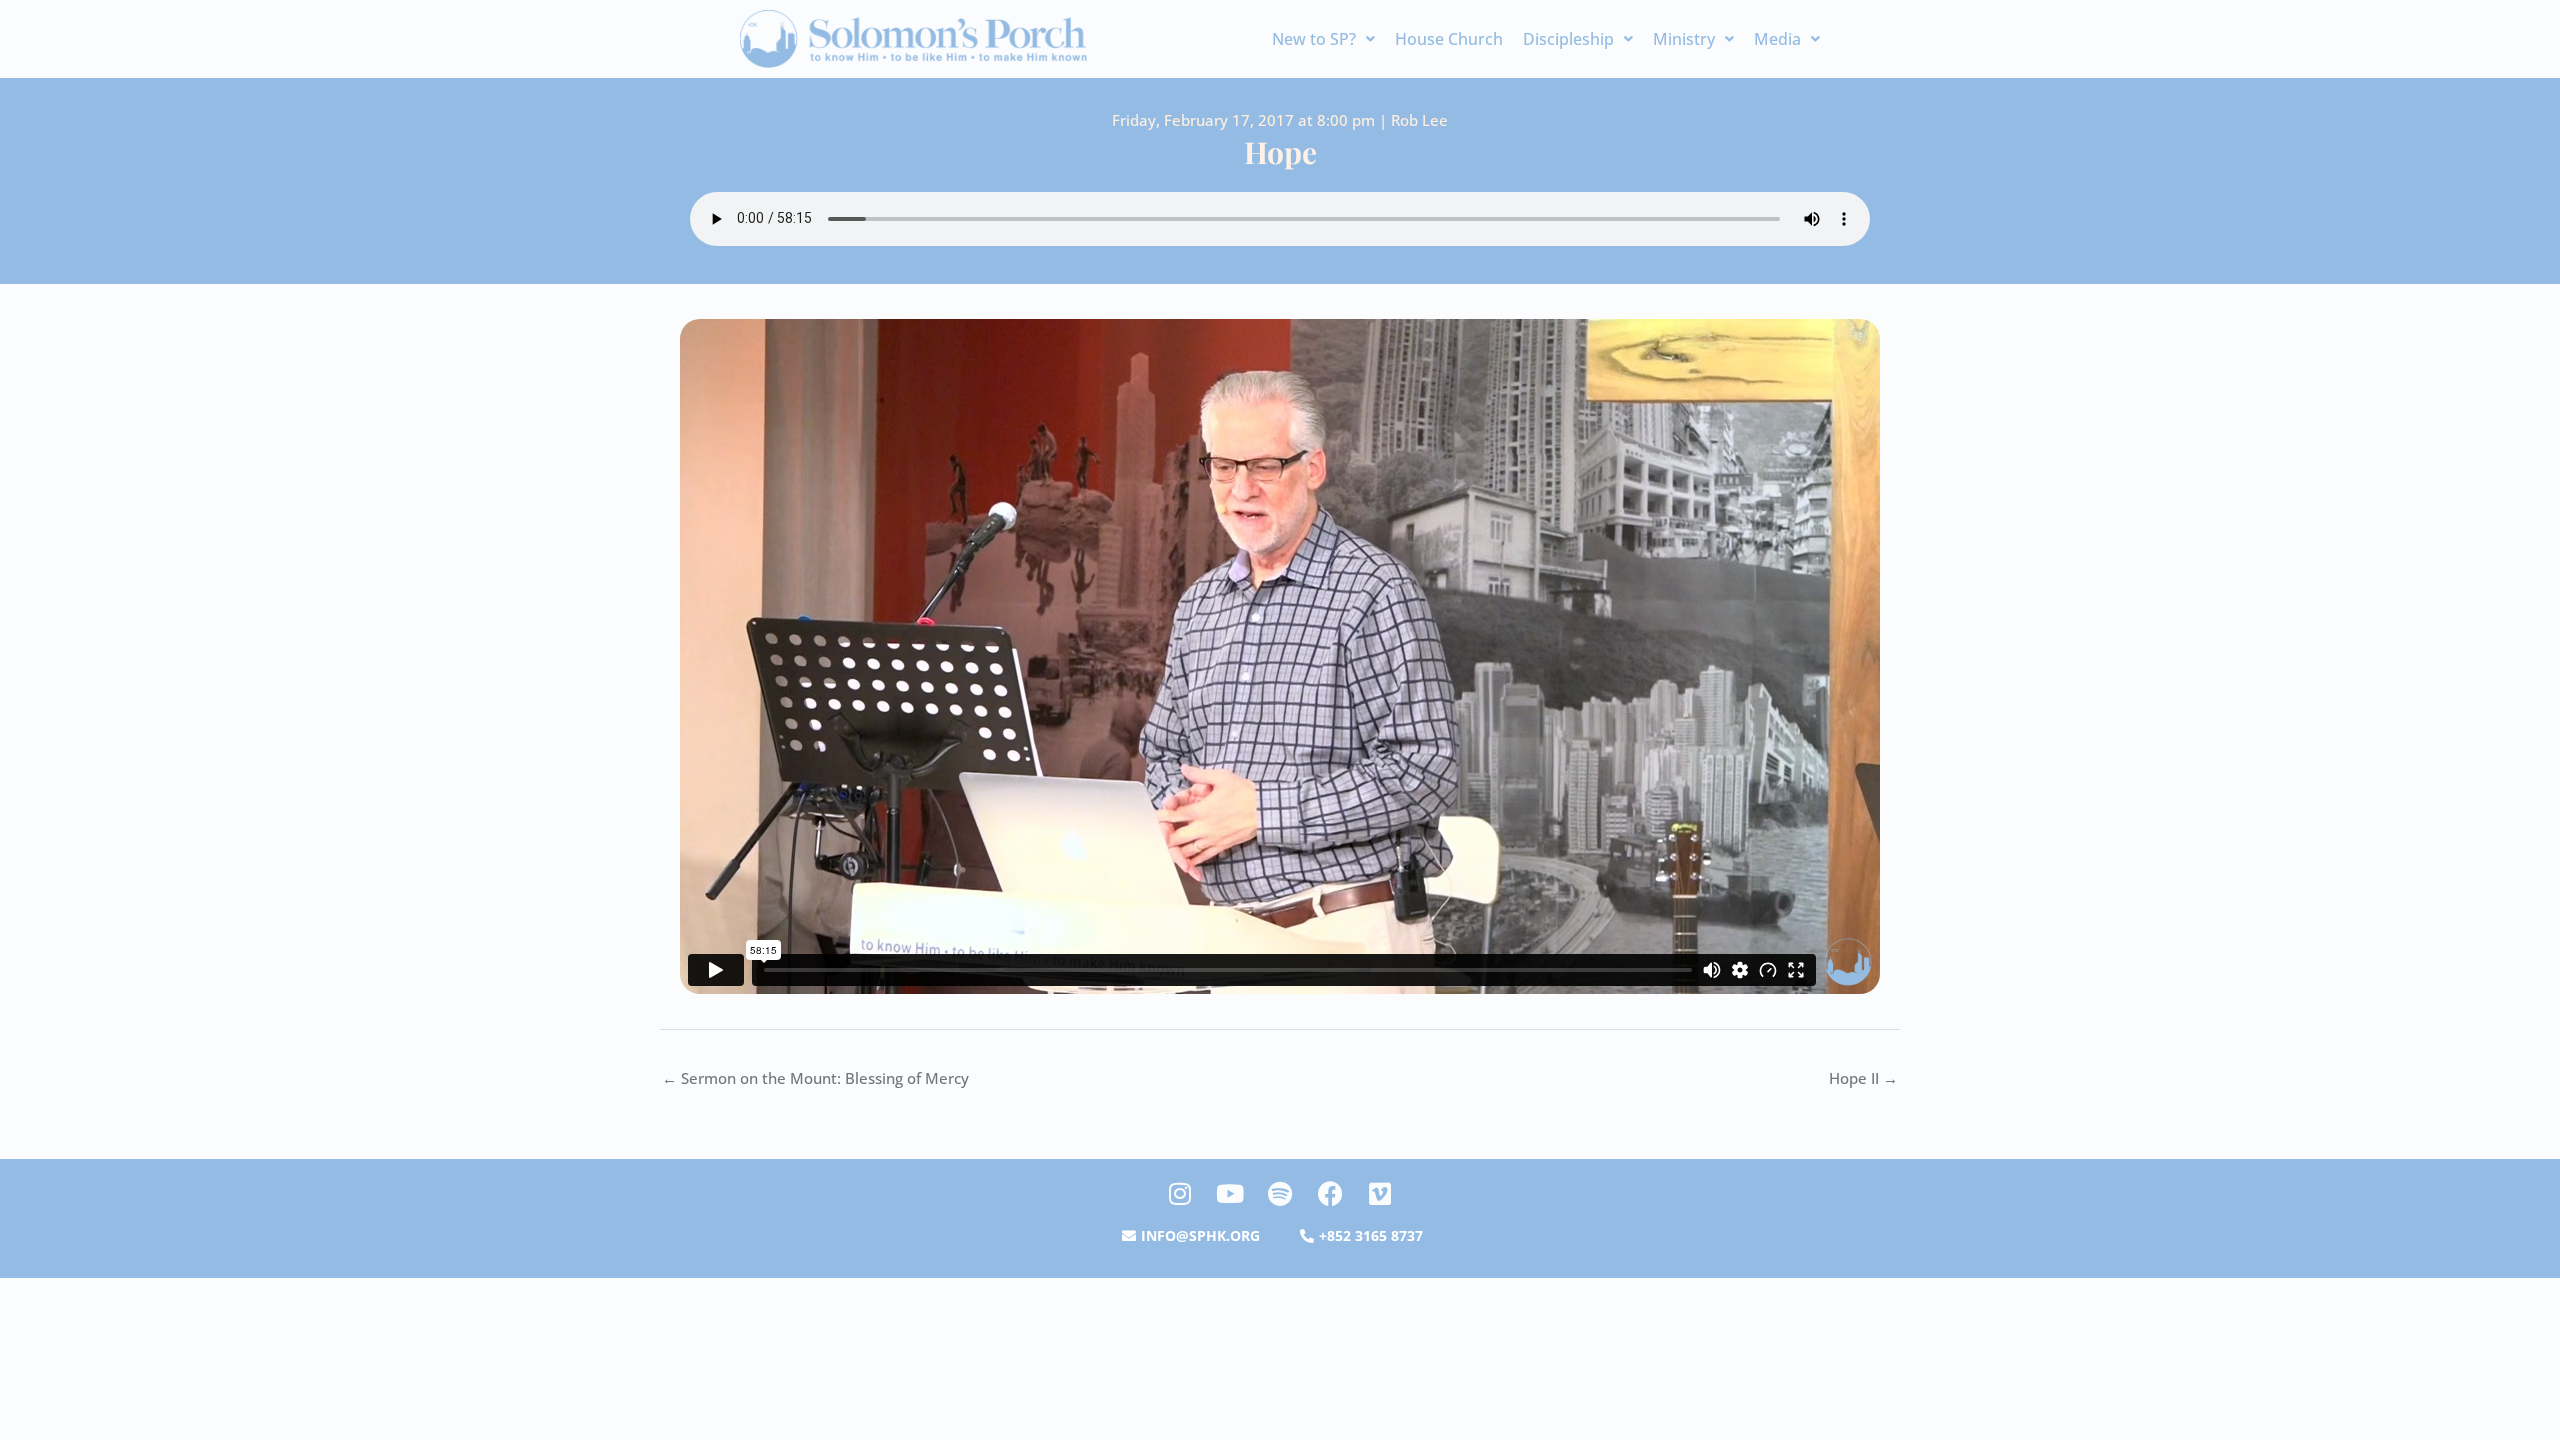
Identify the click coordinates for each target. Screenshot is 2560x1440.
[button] (1323, 39)
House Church (1449, 39)
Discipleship (1568, 39)
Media (1777, 39)
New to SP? (1314, 39)
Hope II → (1863, 1078)
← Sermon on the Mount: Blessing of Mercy (815, 1078)
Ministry (1684, 39)
